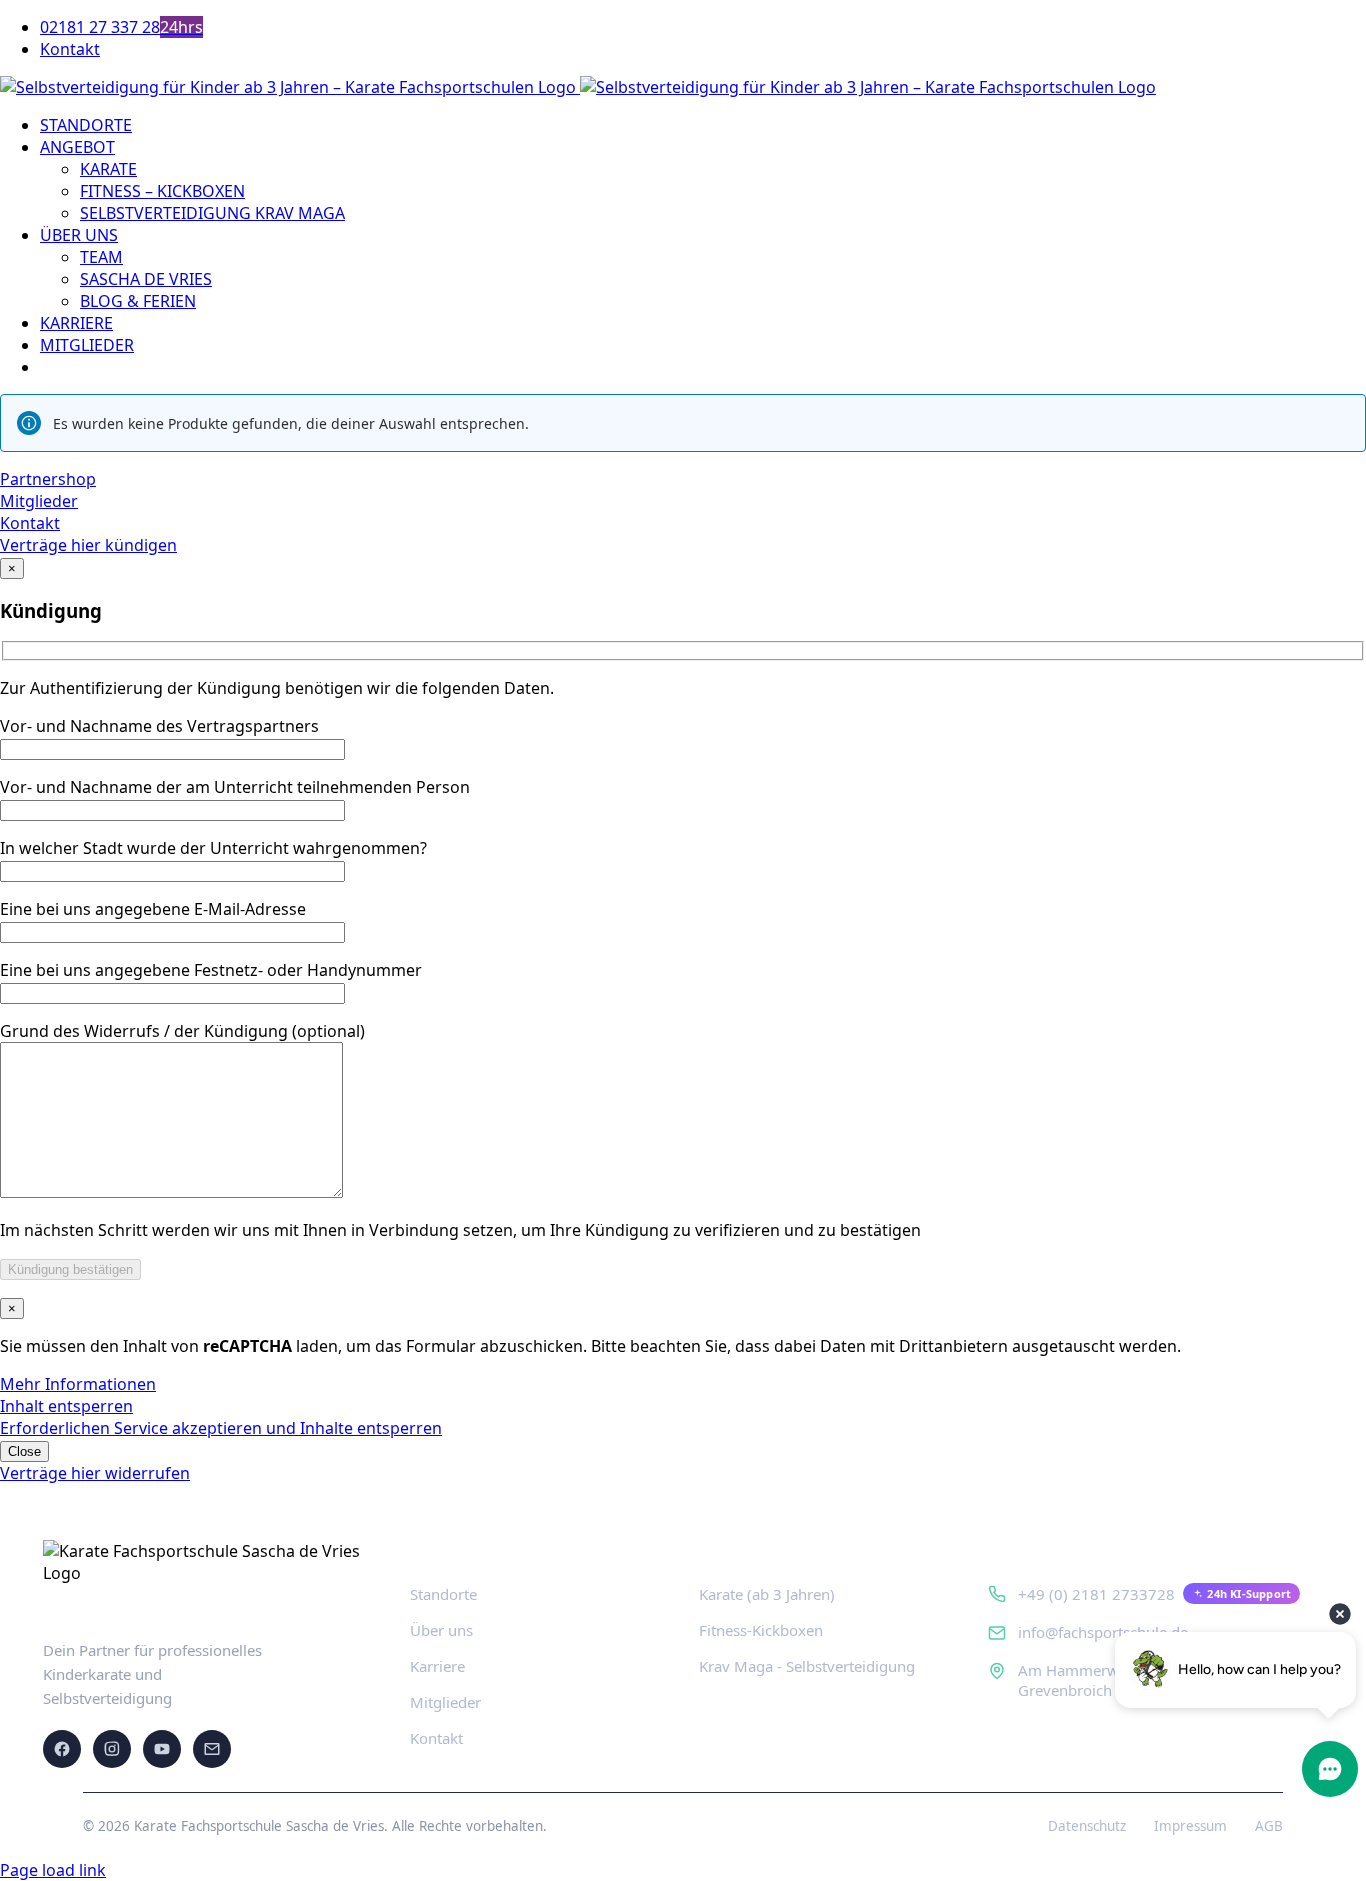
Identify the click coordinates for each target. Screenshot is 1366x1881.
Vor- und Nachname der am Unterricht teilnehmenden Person (235, 787)
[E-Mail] (212, 1749)
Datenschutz (1087, 1826)
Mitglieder (445, 1702)
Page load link (53, 1870)
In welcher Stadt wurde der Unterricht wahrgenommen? (213, 848)
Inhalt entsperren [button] (66, 1406)
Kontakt (436, 1738)
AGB (1269, 1826)
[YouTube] (162, 1749)
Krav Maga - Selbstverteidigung (807, 1666)
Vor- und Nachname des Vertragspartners (159, 726)
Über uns (441, 1630)
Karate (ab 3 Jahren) (767, 1594)
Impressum (1190, 1826)
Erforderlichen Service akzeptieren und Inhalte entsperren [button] (221, 1428)
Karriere (437, 1666)
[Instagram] (112, 1749)
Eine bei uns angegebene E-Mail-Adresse (153, 909)
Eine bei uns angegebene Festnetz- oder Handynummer (211, 970)
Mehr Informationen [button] (78, 1384)
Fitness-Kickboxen (761, 1630)
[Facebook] (62, 1749)
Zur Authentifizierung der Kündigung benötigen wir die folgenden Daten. (277, 688)
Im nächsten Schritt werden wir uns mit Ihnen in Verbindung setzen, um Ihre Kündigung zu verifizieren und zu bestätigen (460, 1230)
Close (24, 1451)
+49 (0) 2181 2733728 (1096, 1594)
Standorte (443, 1594)
